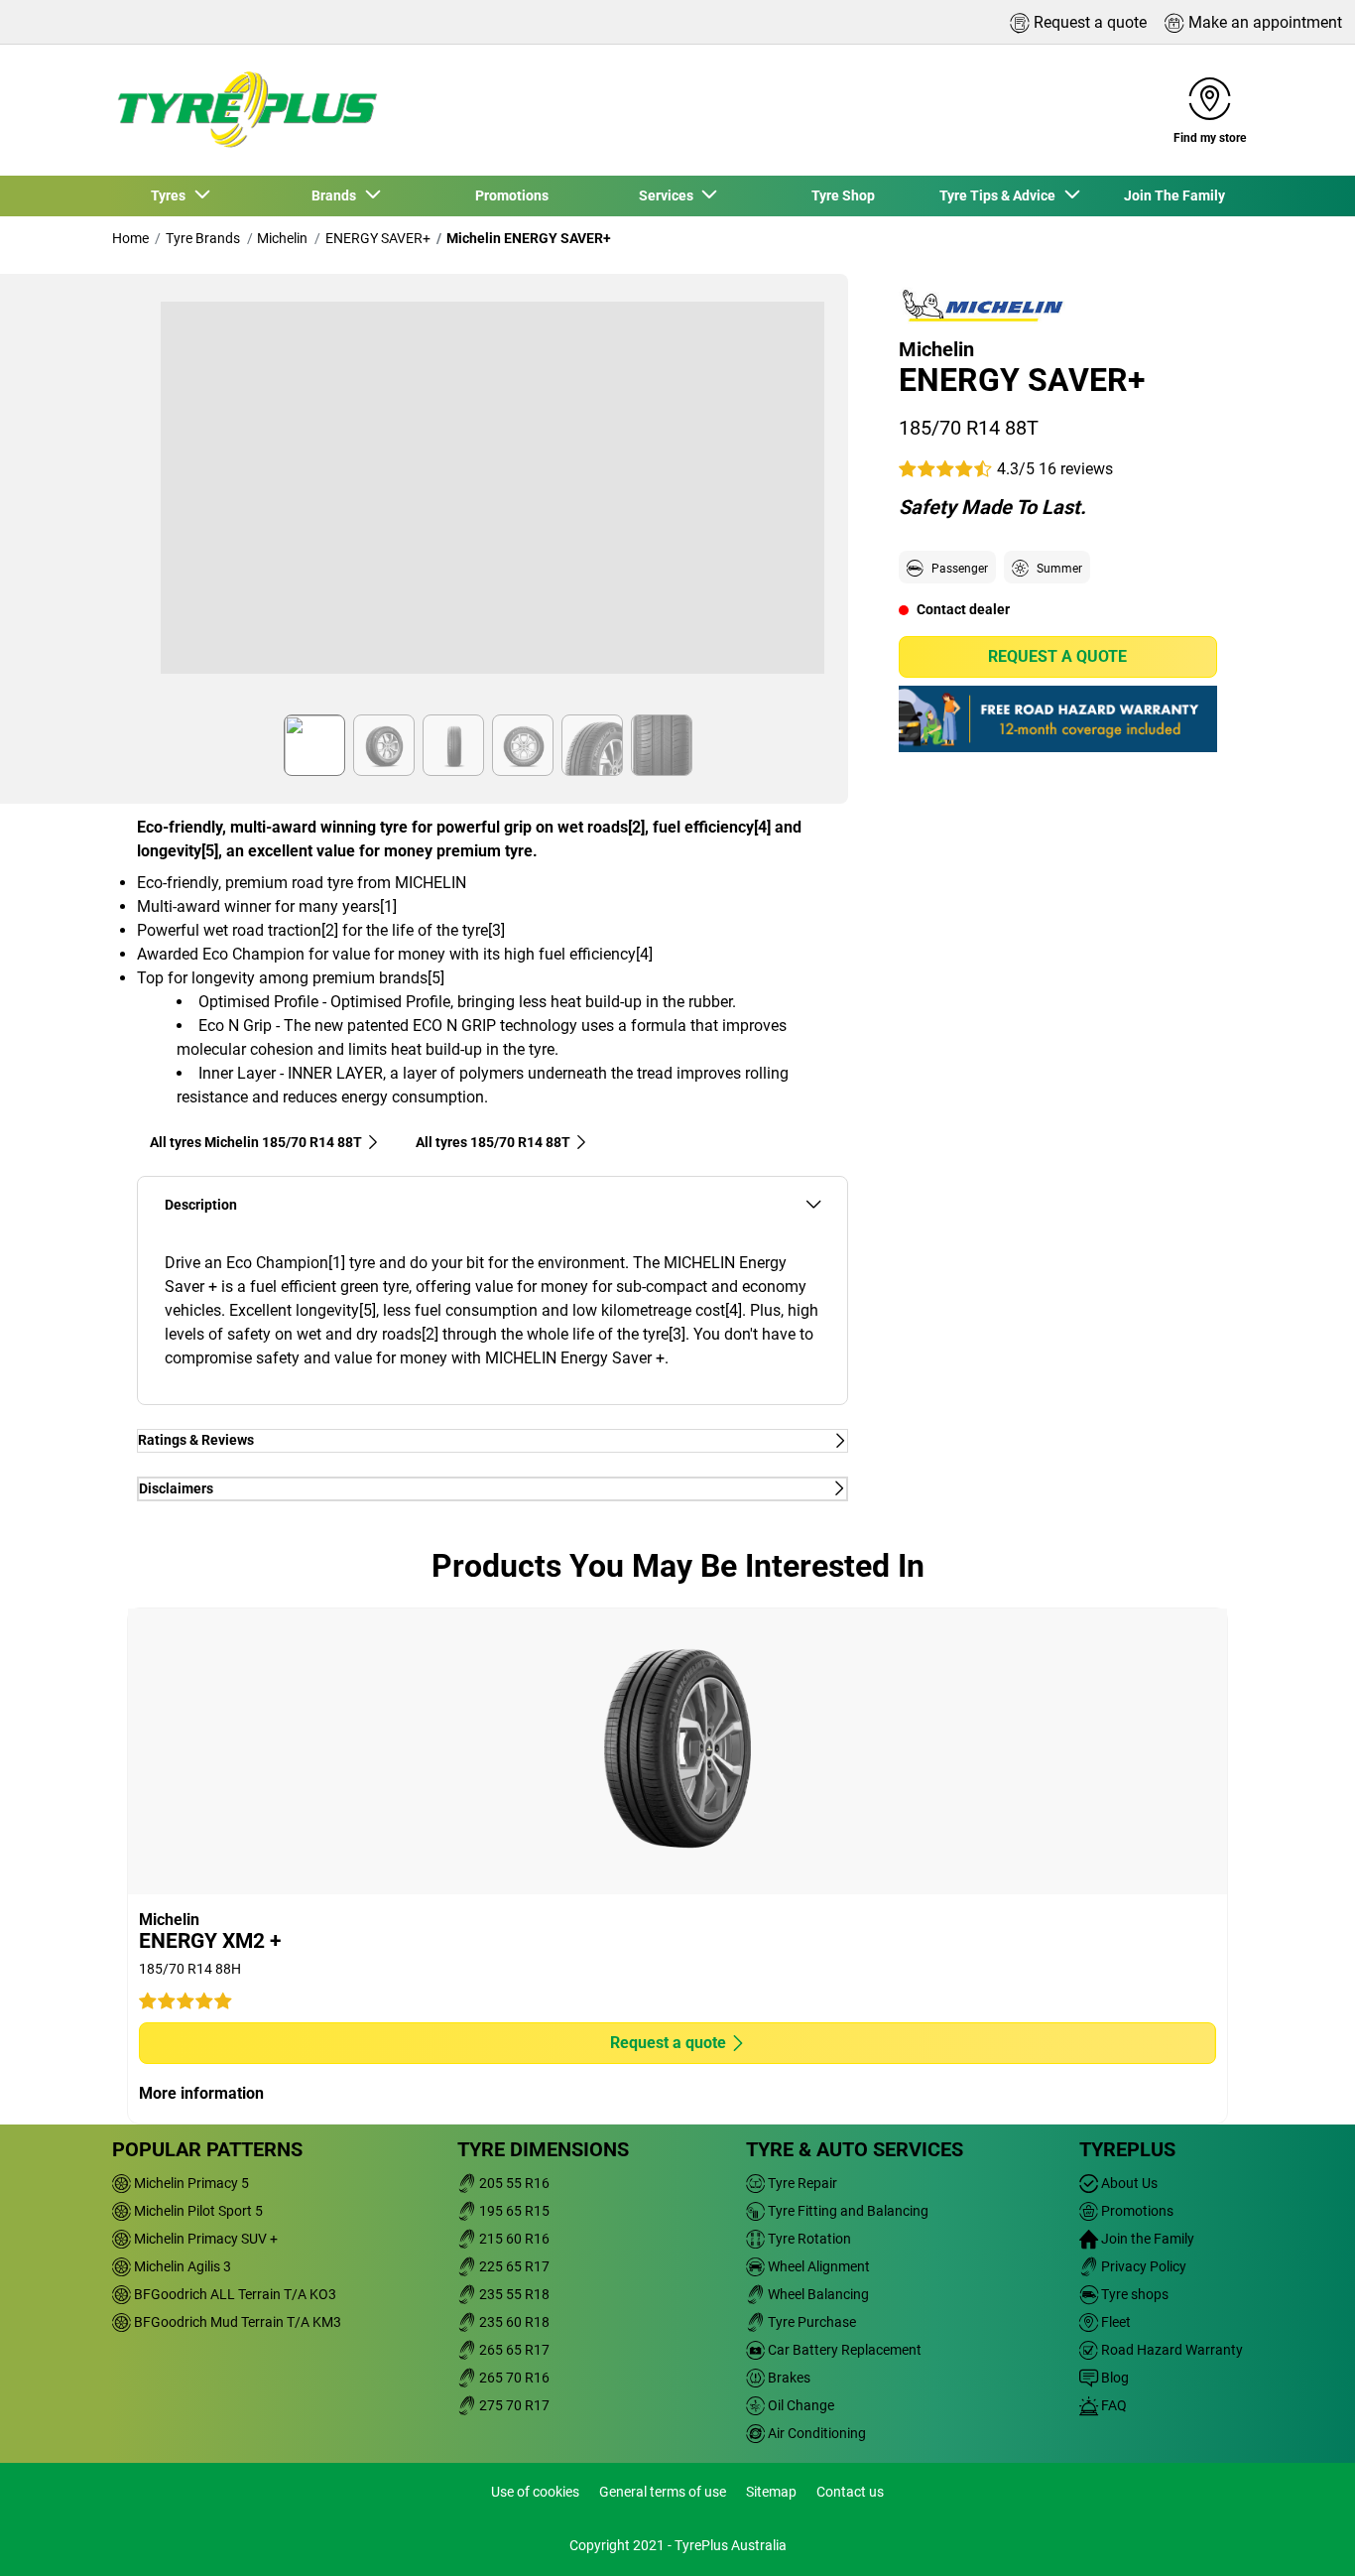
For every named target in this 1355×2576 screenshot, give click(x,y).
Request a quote (1057, 656)
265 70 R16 (513, 2378)
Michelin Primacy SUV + (204, 2239)
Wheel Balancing (817, 2294)
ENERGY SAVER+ (378, 238)
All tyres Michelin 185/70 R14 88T (256, 1142)
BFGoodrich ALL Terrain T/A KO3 (234, 2294)
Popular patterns (207, 2149)
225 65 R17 (513, 2266)
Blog (1113, 2378)
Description (201, 1205)
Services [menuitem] (669, 195)
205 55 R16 (513, 2183)
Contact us (850, 2492)
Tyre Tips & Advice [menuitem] (1000, 195)
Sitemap (771, 2492)
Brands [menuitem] (337, 195)
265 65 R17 (513, 2350)
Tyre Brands (203, 238)
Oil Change (800, 2405)
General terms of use (663, 2492)
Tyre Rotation (808, 2239)
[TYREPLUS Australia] (246, 110)
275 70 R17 (513, 2405)
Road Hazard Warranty (1170, 2350)
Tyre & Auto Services (855, 2149)
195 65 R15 (513, 2211)
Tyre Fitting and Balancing (847, 2211)
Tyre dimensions (543, 2149)
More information (201, 2093)
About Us (1128, 2183)
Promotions (1136, 2211)
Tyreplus (1127, 2149)
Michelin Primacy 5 (190, 2183)
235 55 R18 (513, 2294)
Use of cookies (535, 2492)
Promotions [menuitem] (512, 195)
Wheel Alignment (817, 2266)
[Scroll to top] (1303, 2534)
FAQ (1112, 2405)
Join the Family (1146, 2239)
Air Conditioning (815, 2433)
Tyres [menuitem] (171, 195)
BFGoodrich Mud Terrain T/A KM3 (236, 2322)
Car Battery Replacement (843, 2350)
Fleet (1114, 2322)
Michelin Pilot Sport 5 (197, 2211)
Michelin (282, 238)
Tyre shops (1133, 2294)
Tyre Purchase (810, 2322)
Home (130, 238)
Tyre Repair (801, 2183)
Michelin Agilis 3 (181, 2266)
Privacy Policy (1142, 2266)
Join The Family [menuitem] (1174, 195)
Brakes (788, 2378)
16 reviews (1076, 468)
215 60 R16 (513, 2239)
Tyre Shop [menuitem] (843, 195)
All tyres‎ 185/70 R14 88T (493, 1142)
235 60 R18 (513, 2322)
